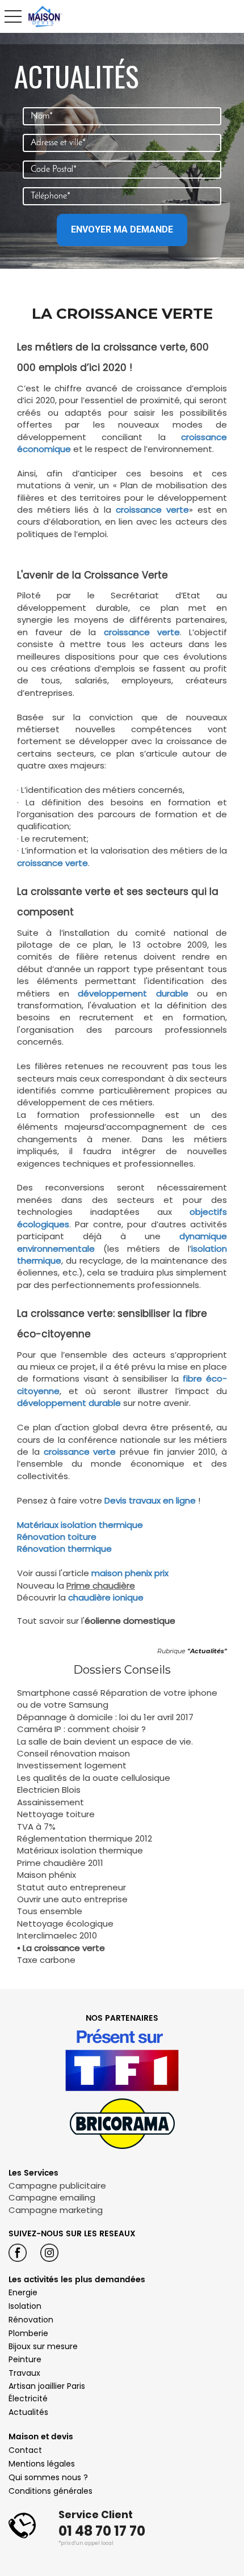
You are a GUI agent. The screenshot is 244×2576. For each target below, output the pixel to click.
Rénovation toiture (57, 1537)
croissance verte (152, 510)
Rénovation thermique (64, 1549)
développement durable (69, 1403)
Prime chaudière (101, 1585)
